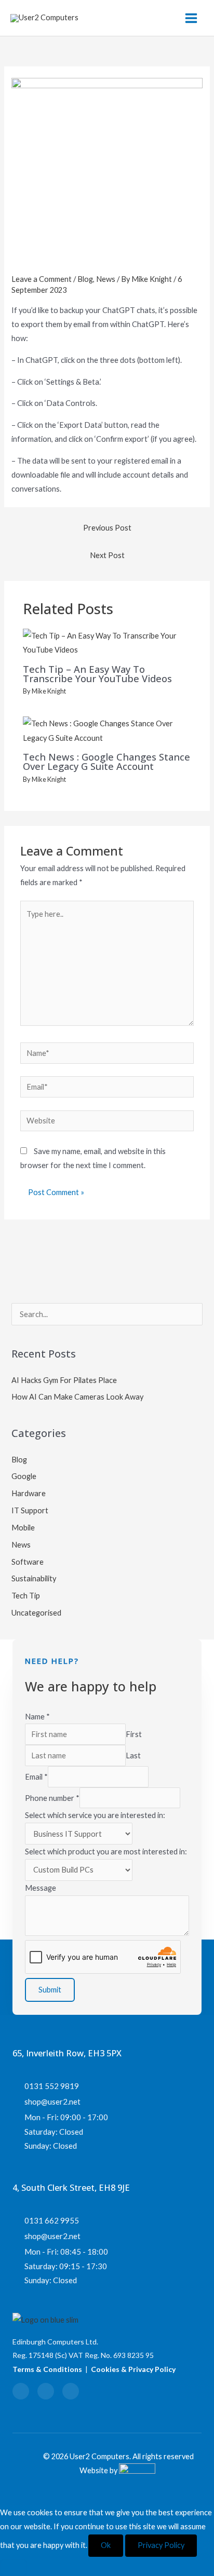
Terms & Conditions (47, 2369)
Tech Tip (26, 1596)
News (106, 279)
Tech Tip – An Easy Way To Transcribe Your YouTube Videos (97, 674)
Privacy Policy (161, 2545)
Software (28, 1562)
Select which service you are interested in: (95, 1815)
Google (24, 1476)
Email (36, 1777)
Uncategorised (36, 1613)
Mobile (23, 1528)
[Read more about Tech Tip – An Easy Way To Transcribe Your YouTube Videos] (107, 642)
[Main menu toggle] (191, 18)
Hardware (29, 1493)
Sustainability (34, 1578)
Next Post (107, 555)
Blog (85, 279)
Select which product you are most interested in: (106, 1852)
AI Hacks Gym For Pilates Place (64, 1380)
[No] (14, 2568)
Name (37, 1717)
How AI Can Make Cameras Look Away (77, 1397)
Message (41, 1888)
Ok (106, 2545)
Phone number (52, 1798)
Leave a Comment (42, 279)
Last (133, 1755)
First (134, 1734)
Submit (50, 1990)
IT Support (30, 1510)
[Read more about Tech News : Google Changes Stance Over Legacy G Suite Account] (107, 730)
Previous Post (107, 528)
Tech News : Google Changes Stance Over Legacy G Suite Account (106, 762)
